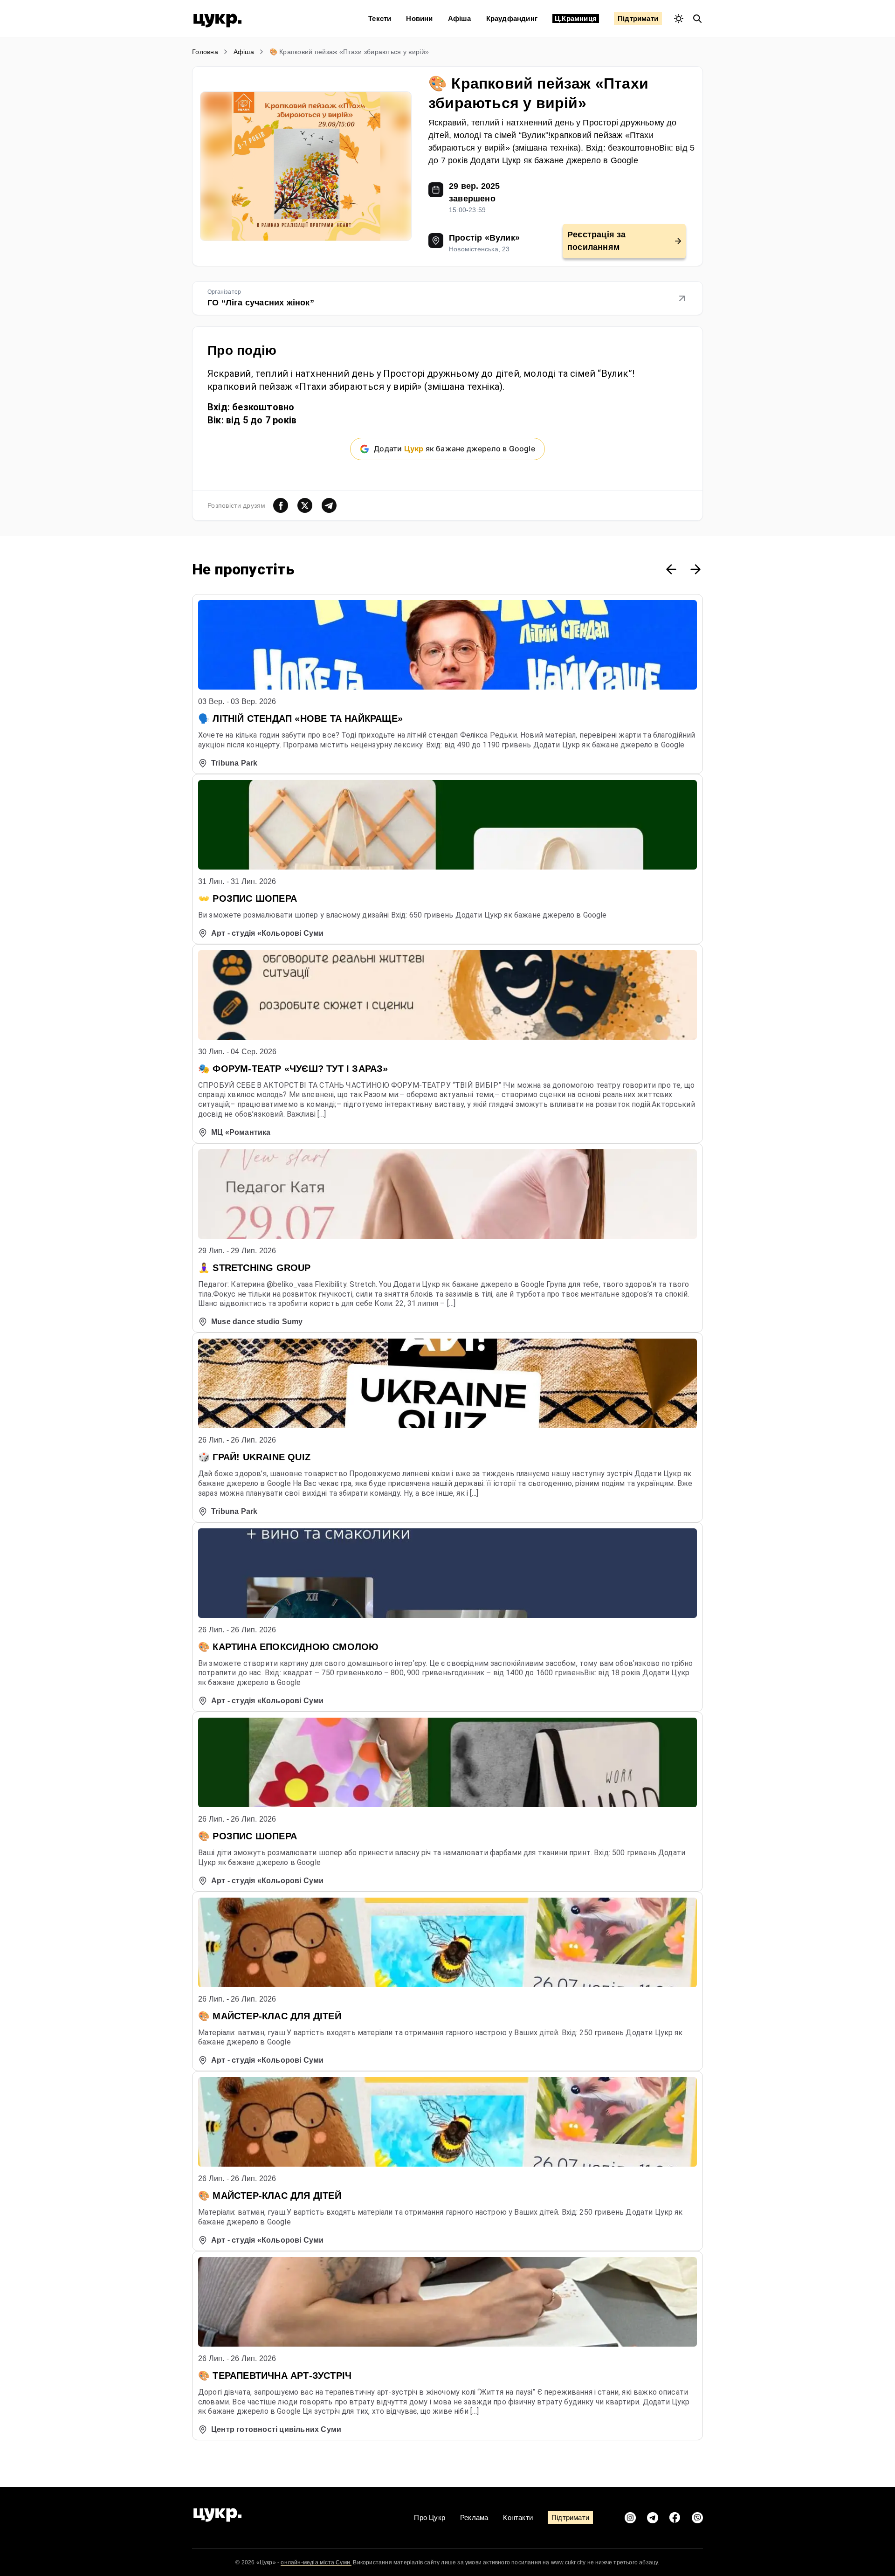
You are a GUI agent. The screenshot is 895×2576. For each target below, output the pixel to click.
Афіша (460, 18)
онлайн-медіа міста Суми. (316, 2562)
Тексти (380, 18)
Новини (419, 18)
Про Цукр (430, 2517)
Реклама (474, 2517)
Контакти (518, 2517)
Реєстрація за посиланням (597, 241)
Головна (205, 52)
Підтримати (638, 18)
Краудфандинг (512, 18)
